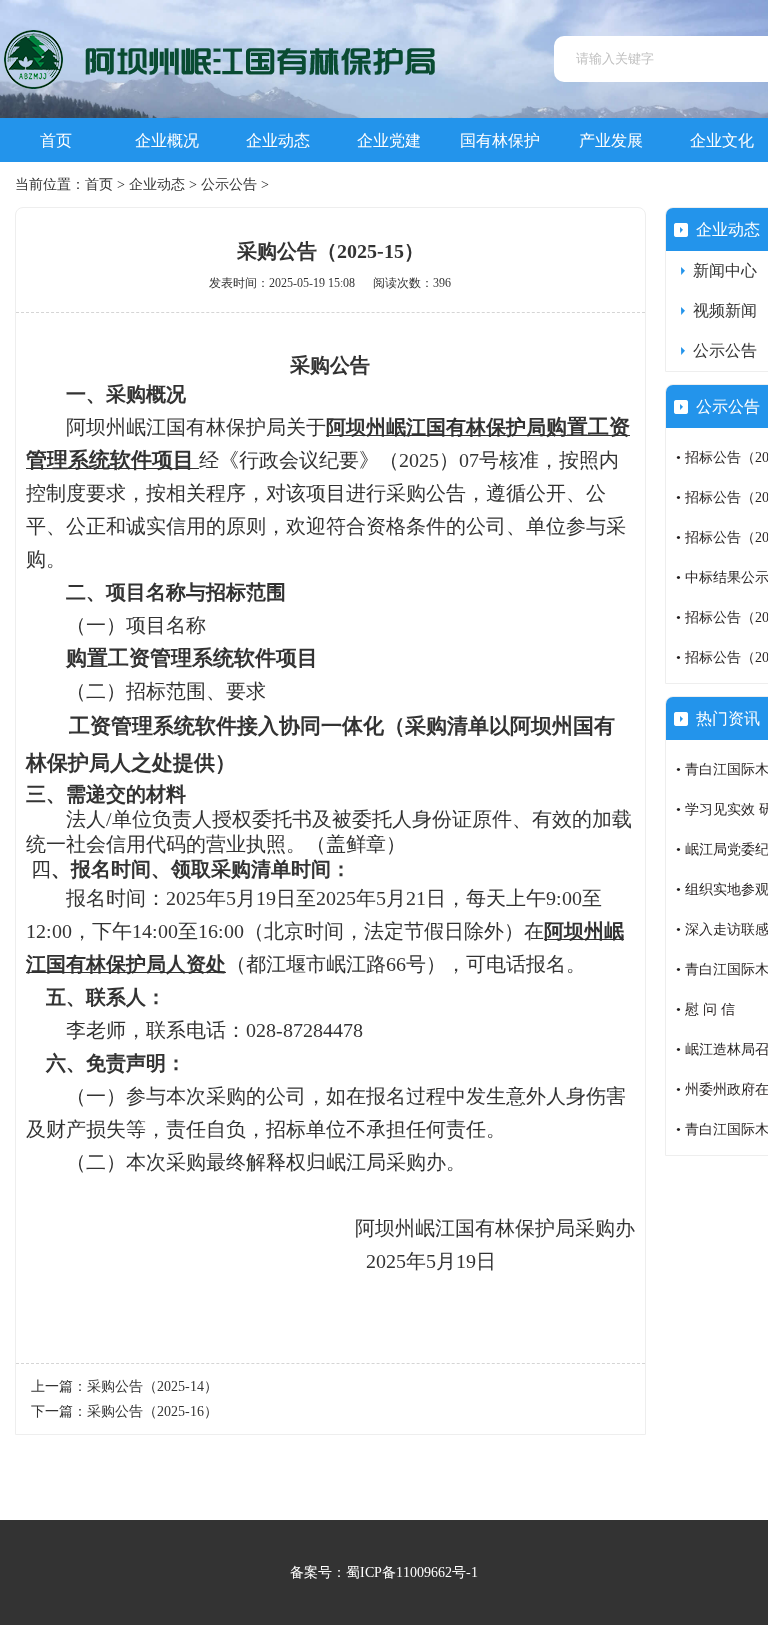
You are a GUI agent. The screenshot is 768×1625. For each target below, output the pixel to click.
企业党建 (389, 140)
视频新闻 (725, 310)
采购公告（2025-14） (152, 1386)
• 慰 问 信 (705, 1009)
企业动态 (278, 140)
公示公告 (229, 184)
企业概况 (167, 140)
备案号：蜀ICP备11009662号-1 (384, 1572)
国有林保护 (500, 140)
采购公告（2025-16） (152, 1411)
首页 (56, 140)
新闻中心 (725, 270)
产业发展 (611, 140)
